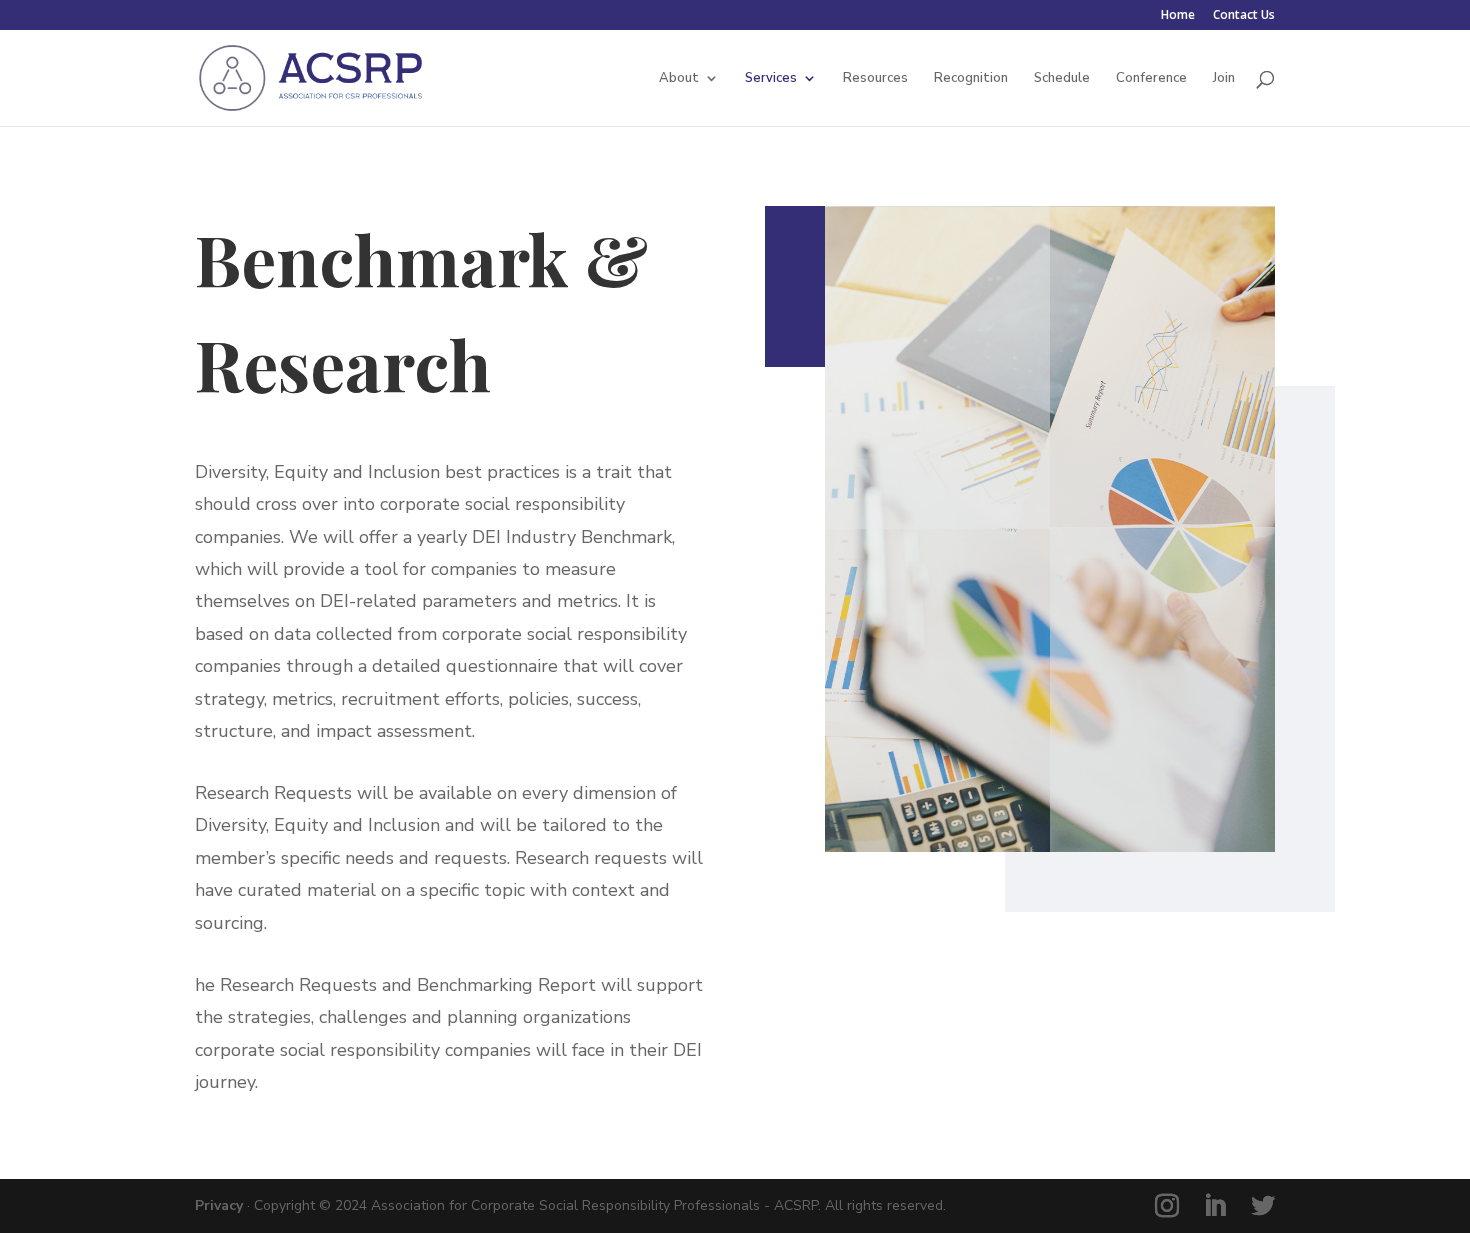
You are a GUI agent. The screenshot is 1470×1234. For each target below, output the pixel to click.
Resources (875, 79)
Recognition (971, 79)
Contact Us (1244, 16)
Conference (1151, 79)
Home (1178, 16)
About (679, 79)
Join (1224, 79)
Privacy (219, 1205)
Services (771, 79)
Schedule (1062, 79)
